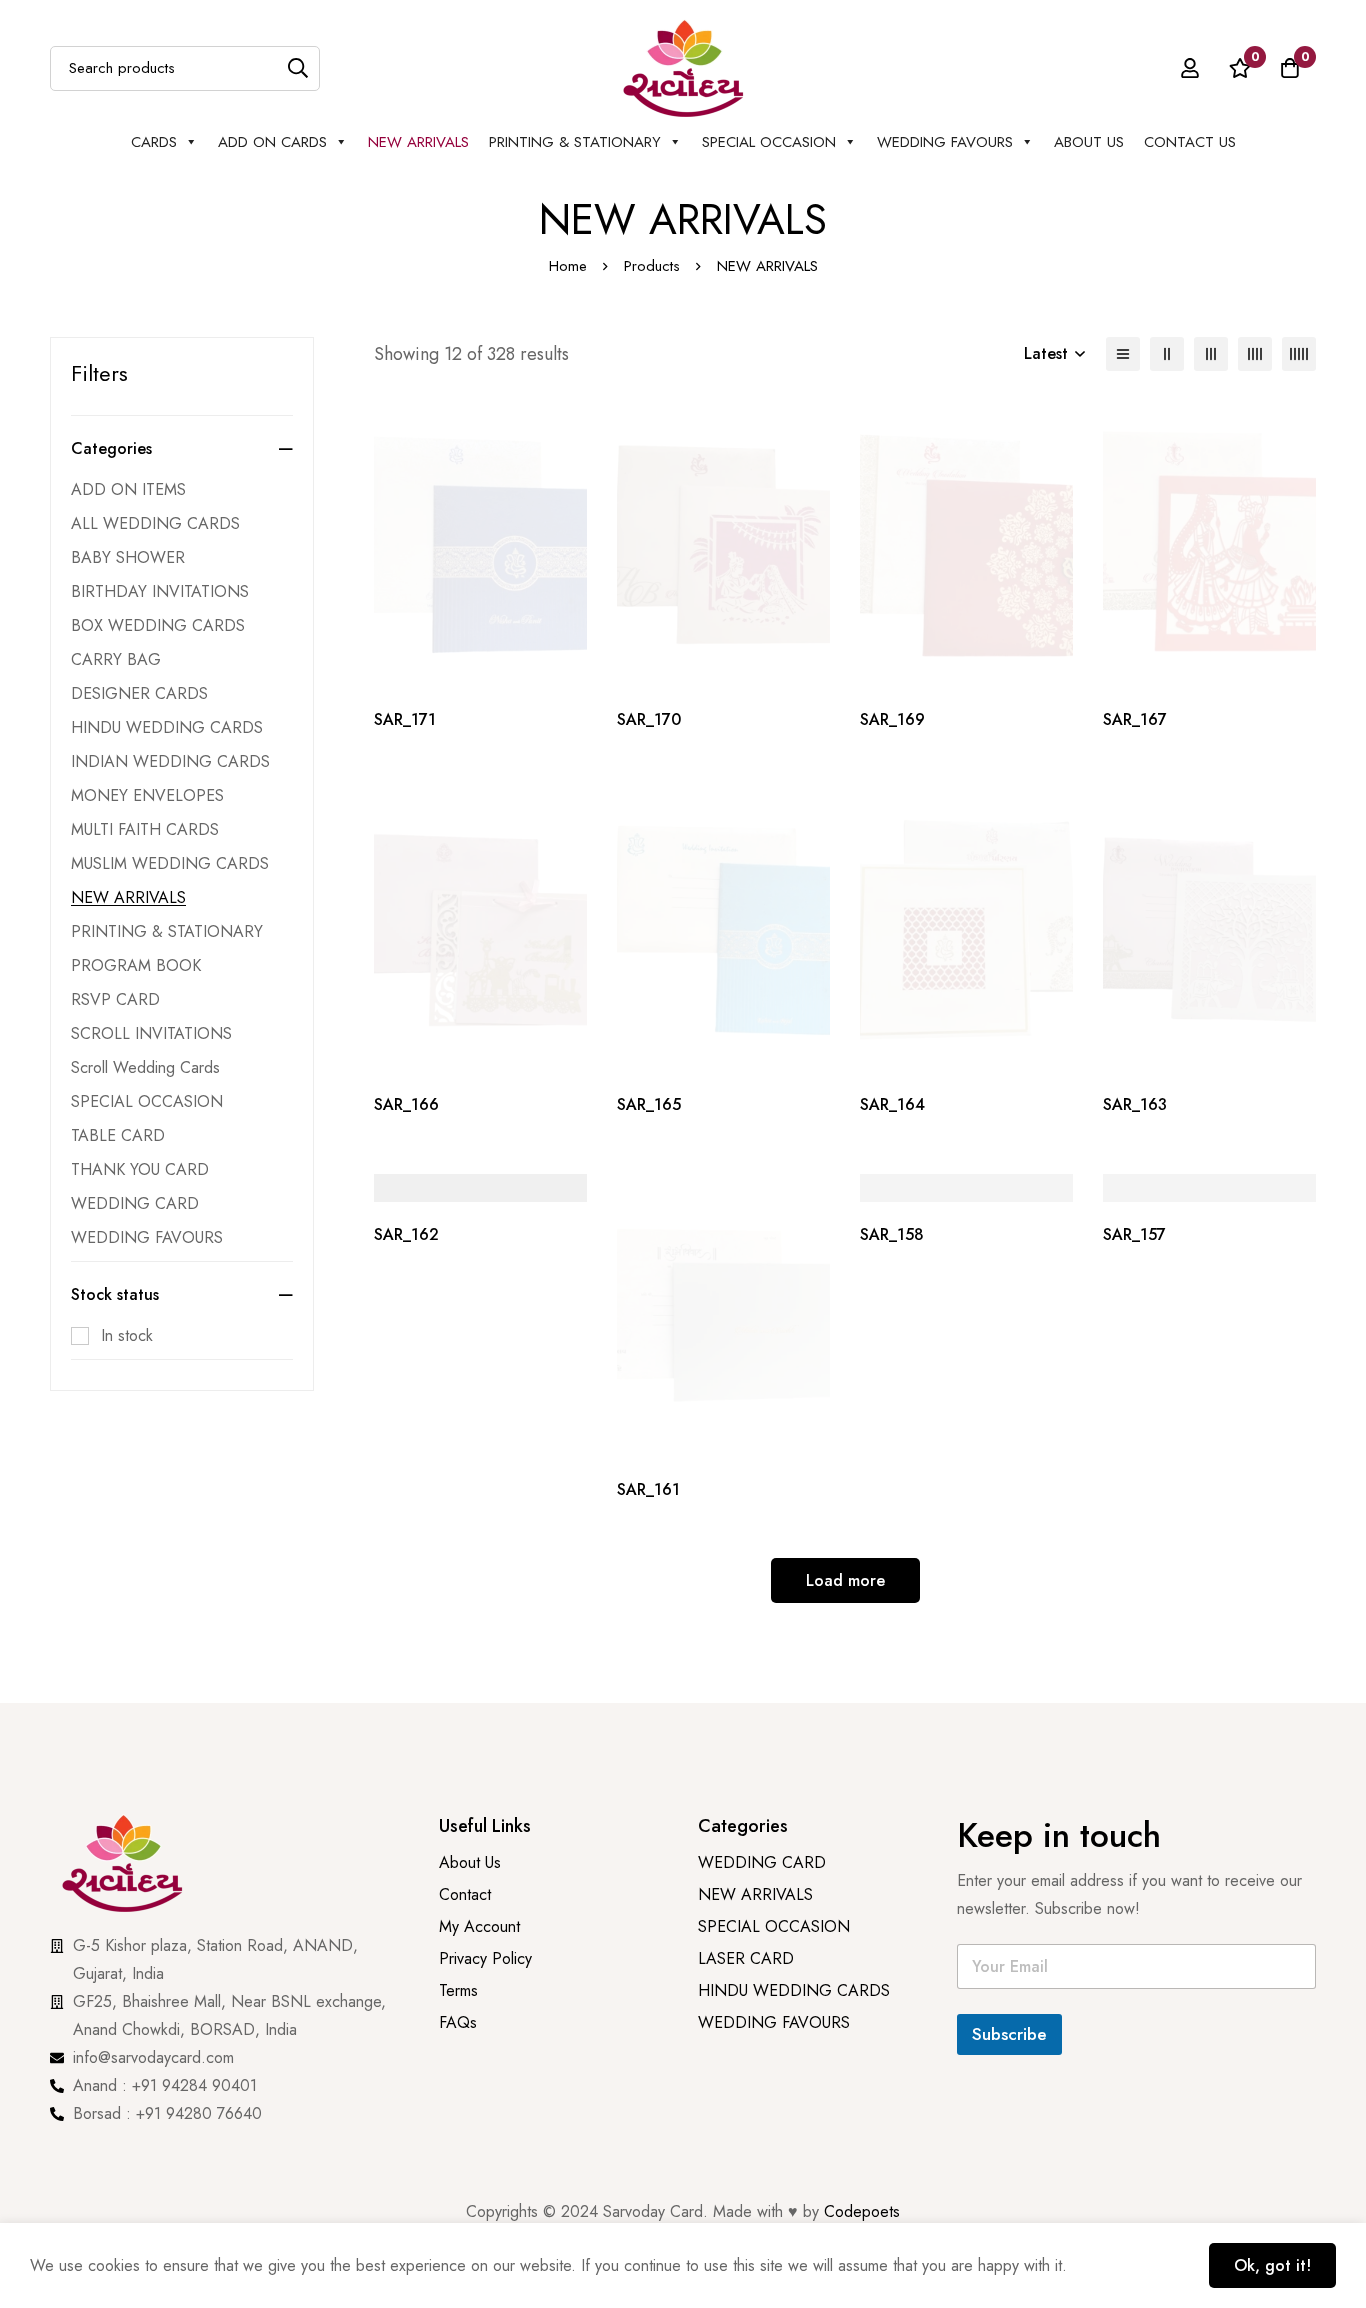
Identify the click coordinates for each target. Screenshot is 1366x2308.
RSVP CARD (115, 999)
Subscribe (1009, 2034)
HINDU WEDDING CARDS (167, 727)
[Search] (297, 68)
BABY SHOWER (128, 557)
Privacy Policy (488, 1958)
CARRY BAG (116, 659)
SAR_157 (1134, 1234)
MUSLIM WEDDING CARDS (170, 863)
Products (652, 266)
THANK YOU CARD (140, 1169)
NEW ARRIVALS (418, 142)
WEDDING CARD (135, 1203)
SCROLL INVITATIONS (151, 1033)
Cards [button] (154, 142)
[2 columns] (1167, 354)
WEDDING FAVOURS (147, 1237)
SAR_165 (649, 1104)
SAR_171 (405, 719)
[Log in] (1190, 68)
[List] (1123, 354)
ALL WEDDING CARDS (155, 523)
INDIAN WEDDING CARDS (170, 761)
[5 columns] (1299, 354)
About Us (1089, 142)
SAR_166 (406, 1104)
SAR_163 (1135, 1104)
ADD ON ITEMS (128, 489)
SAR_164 (892, 1104)
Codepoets (862, 2211)
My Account (479, 1926)
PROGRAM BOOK (136, 965)
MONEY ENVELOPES (147, 795)
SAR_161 (648, 1489)
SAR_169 (892, 719)
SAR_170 (649, 719)
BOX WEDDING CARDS (158, 625)
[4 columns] (1255, 354)
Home (568, 266)
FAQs (458, 2022)
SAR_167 (1135, 719)
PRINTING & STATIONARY (575, 142)
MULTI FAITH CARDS (145, 829)
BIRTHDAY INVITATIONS (160, 591)
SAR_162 (406, 1234)
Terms (458, 1990)
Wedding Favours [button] (945, 142)
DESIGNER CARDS (139, 693)
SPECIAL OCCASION (769, 142)
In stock (127, 1335)
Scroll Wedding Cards (145, 1067)
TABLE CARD (118, 1135)
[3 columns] (1211, 354)
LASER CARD (746, 1958)
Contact (465, 1894)
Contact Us (1190, 142)
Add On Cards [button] (272, 142)
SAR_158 (892, 1234)
